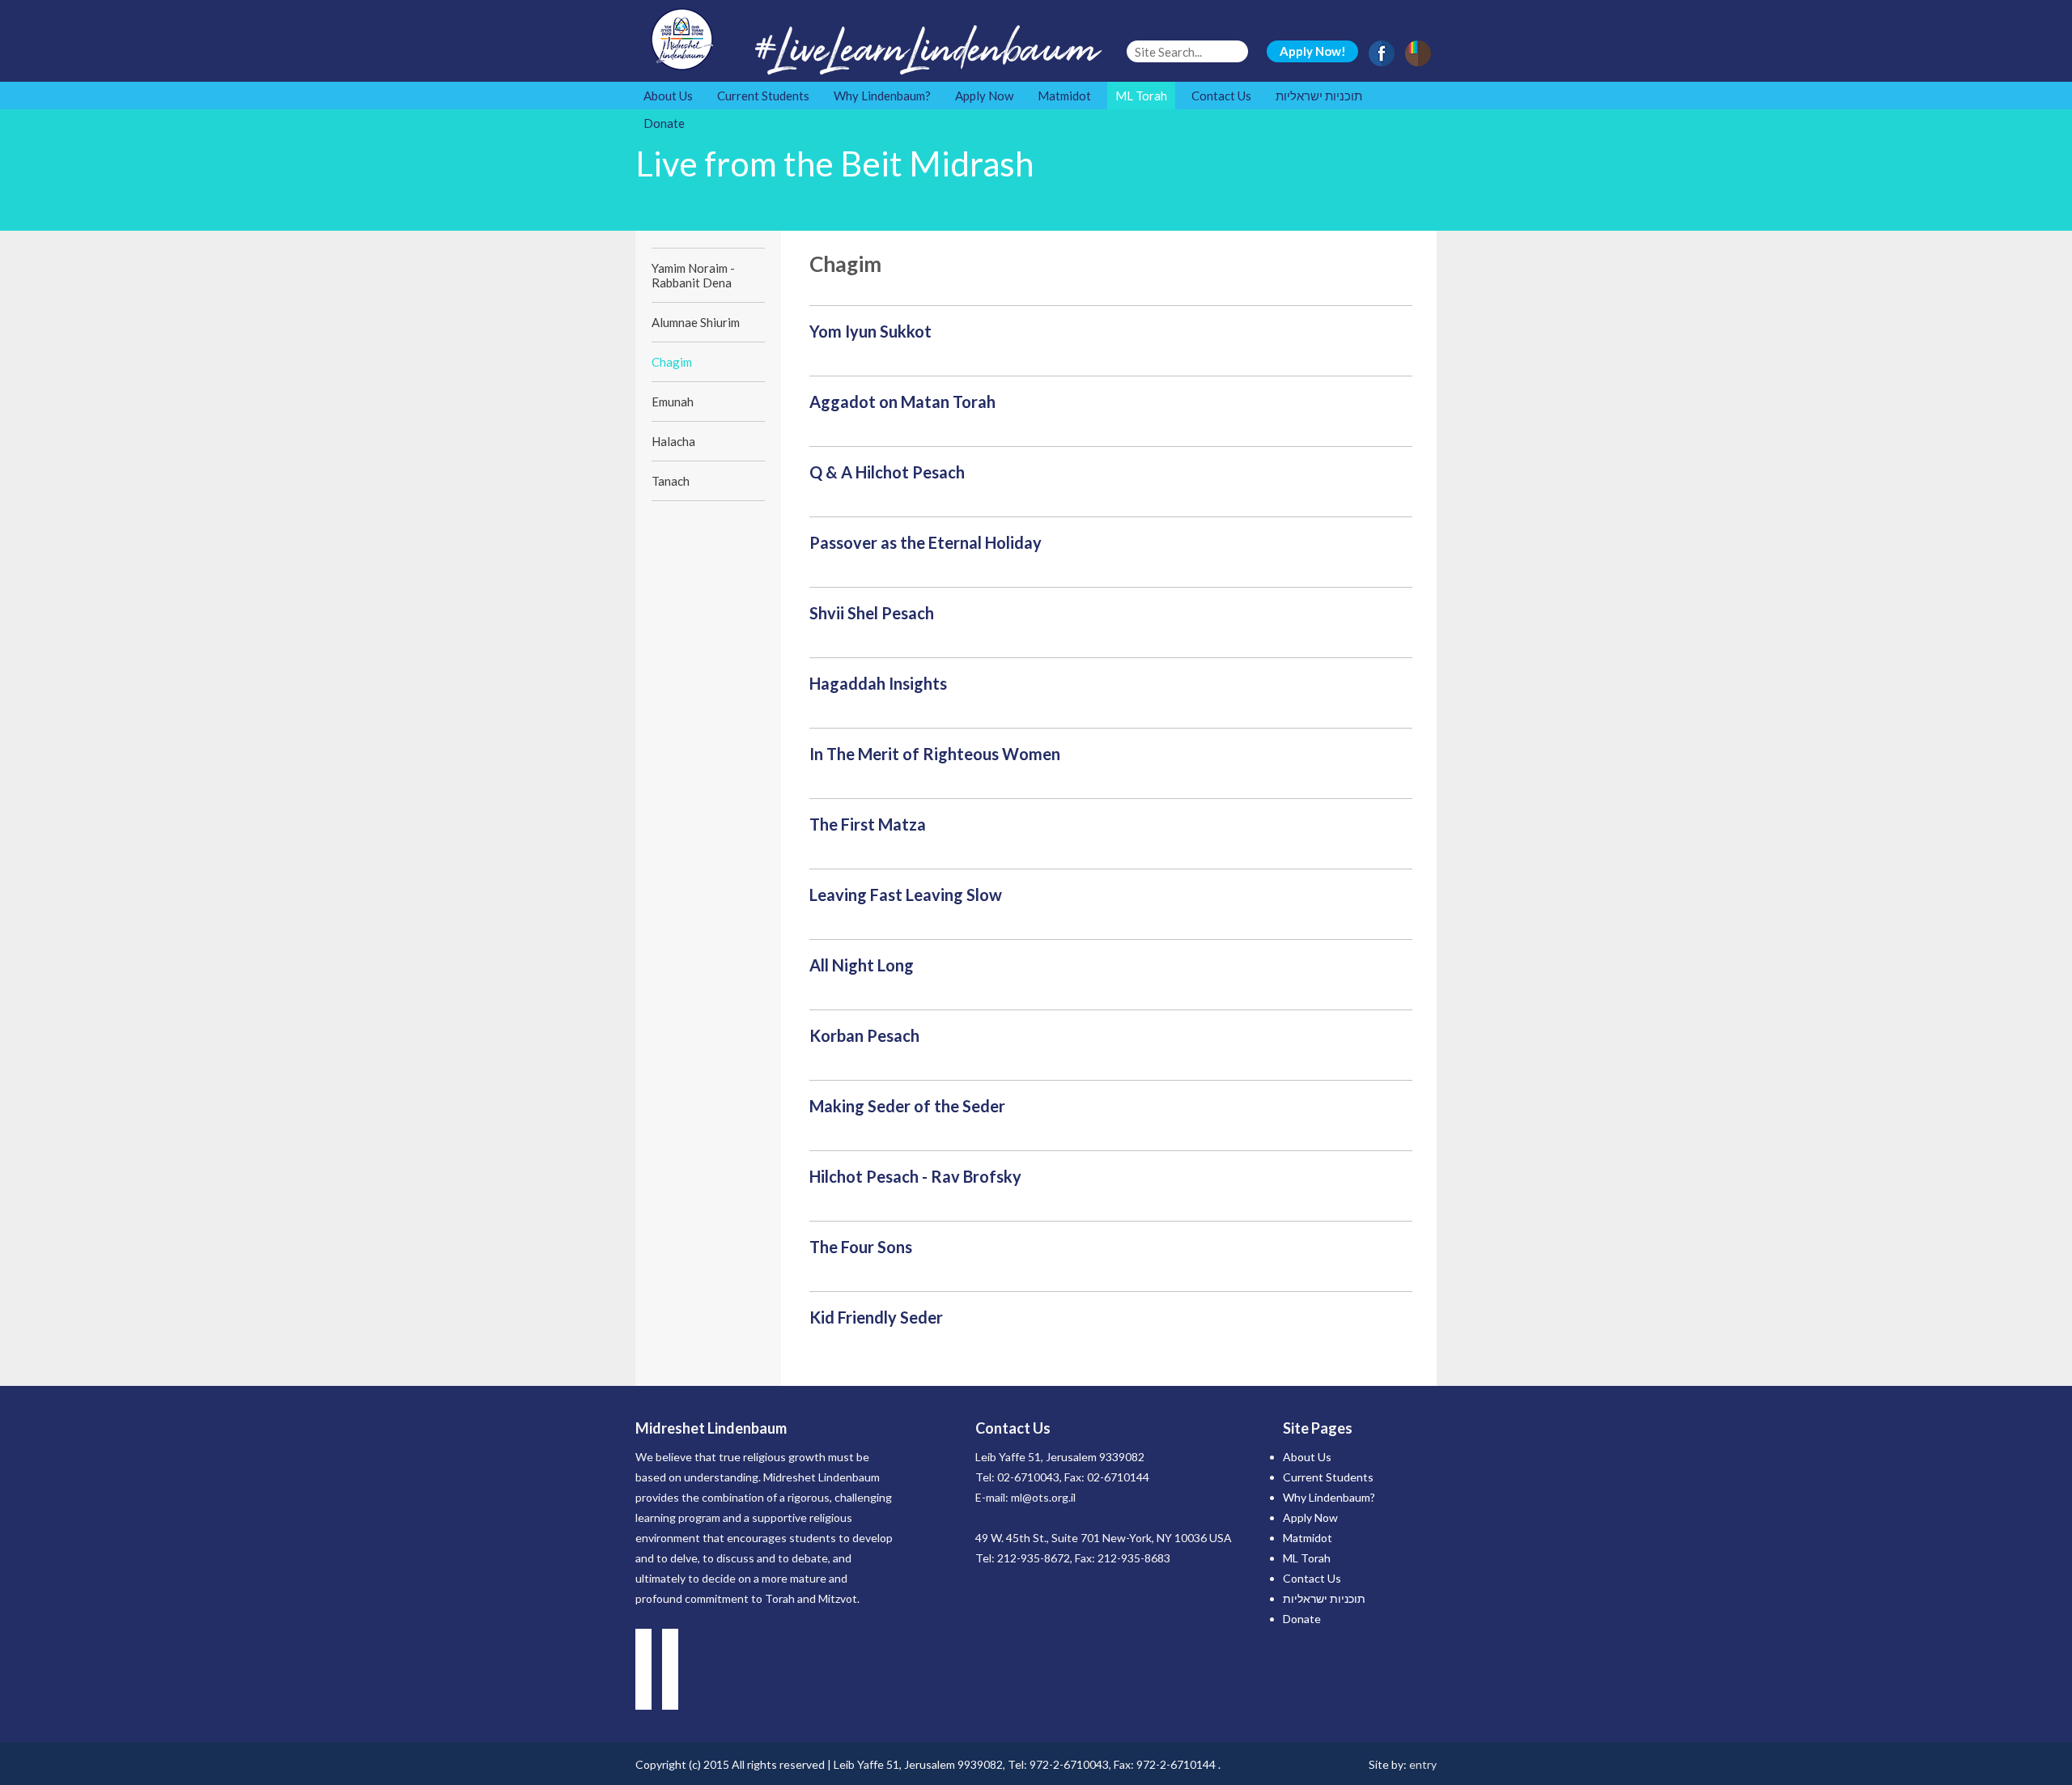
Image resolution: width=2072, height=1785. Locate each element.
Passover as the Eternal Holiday (926, 542)
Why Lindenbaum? (882, 96)
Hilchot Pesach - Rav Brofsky (915, 1176)
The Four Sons (861, 1247)
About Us (668, 96)
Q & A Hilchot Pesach (887, 472)
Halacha (673, 441)
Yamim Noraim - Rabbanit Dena (693, 275)
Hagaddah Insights (878, 683)
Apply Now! (1313, 51)
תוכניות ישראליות (1319, 96)
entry (1423, 1764)
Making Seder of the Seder (907, 1106)
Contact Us (1221, 96)
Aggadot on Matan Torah (902, 402)
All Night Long (862, 965)
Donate (664, 123)
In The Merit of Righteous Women (935, 754)
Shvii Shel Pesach (872, 613)
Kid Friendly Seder (876, 1317)
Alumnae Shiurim (696, 322)
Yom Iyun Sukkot (870, 331)
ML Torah (1141, 96)
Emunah (673, 402)
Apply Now (984, 96)
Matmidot (1064, 96)
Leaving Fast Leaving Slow (906, 895)
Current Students (763, 96)
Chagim (672, 362)
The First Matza (868, 824)
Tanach (671, 481)
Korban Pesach (864, 1035)
